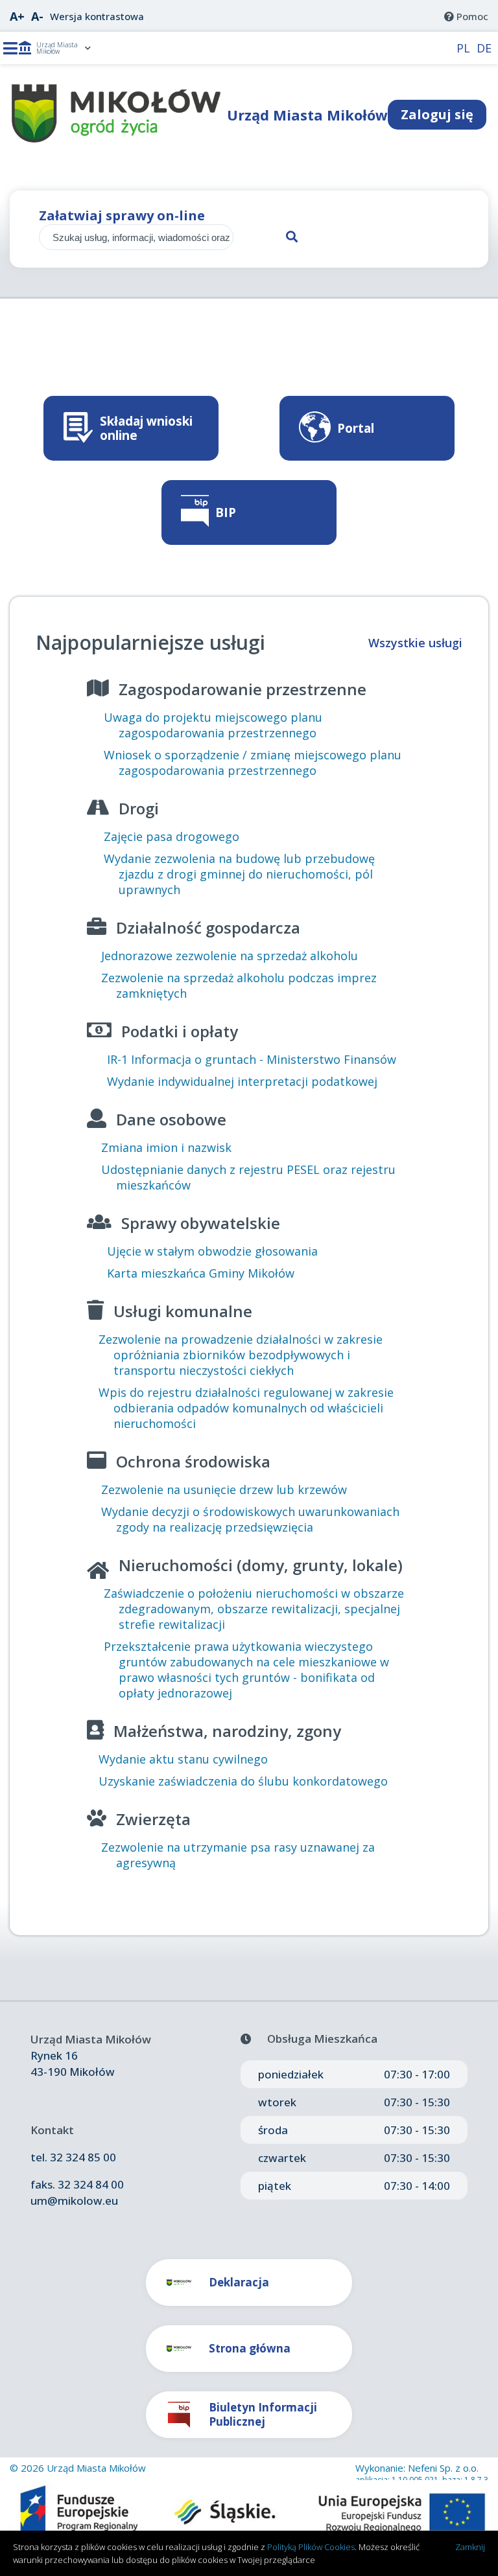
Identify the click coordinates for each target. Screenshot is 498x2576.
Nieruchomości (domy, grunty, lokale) (261, 1565)
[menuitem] (466, 16)
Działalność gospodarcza (208, 927)
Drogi (139, 808)
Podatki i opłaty (180, 1031)
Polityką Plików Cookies (311, 2547)
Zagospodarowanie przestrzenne (243, 689)
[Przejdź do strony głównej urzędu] (116, 139)
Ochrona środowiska (193, 1461)
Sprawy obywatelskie (201, 1223)
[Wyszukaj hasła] (247, 237)
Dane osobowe (171, 1119)
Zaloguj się (437, 114)
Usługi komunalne (183, 1311)
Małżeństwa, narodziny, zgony (227, 1731)
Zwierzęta (153, 1819)
